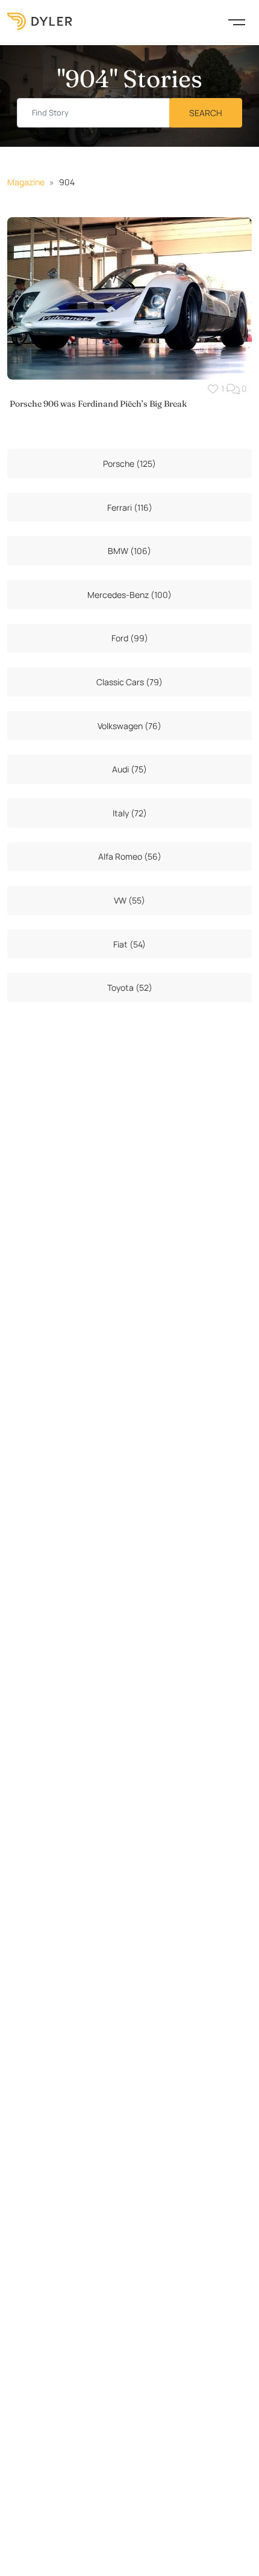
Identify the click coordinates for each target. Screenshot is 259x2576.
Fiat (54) (129, 944)
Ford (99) (130, 638)
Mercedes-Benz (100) (129, 595)
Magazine (26, 182)
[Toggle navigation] (237, 21)
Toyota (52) (130, 988)
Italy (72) (130, 813)
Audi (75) (129, 769)
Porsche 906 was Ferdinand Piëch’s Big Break (98, 404)
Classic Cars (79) (129, 682)
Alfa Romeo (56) (130, 856)
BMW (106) (129, 551)
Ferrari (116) (130, 507)
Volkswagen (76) (129, 726)
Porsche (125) (129, 464)
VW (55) (129, 900)
